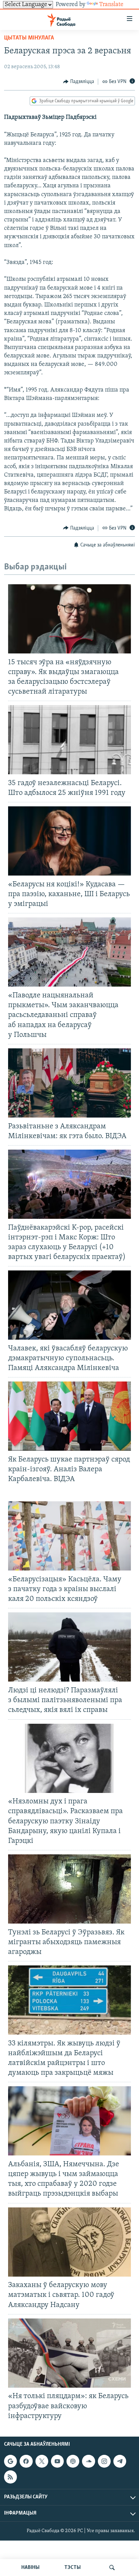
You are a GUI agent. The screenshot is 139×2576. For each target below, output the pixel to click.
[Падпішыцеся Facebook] (26, 2461)
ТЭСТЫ (73, 2568)
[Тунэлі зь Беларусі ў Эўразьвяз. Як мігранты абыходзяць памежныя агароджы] (69, 1889)
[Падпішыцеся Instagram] (104, 2461)
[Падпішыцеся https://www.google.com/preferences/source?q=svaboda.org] (10, 2461)
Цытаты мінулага (29, 38)
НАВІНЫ (30, 2568)
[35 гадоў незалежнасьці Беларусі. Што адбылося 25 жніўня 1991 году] (69, 740)
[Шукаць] (112, 2568)
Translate (111, 5)
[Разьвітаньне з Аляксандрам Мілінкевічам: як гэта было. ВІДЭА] (69, 1083)
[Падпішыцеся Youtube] (57, 2461)
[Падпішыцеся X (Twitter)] (42, 2461)
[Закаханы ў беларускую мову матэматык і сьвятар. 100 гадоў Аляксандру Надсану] (69, 2242)
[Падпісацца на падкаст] (73, 2461)
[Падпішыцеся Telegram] (120, 2461)
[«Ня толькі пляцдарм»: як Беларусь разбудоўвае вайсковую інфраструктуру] (69, 2353)
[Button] (79, 82)
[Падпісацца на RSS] (10, 2477)
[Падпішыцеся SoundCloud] (88, 2461)
